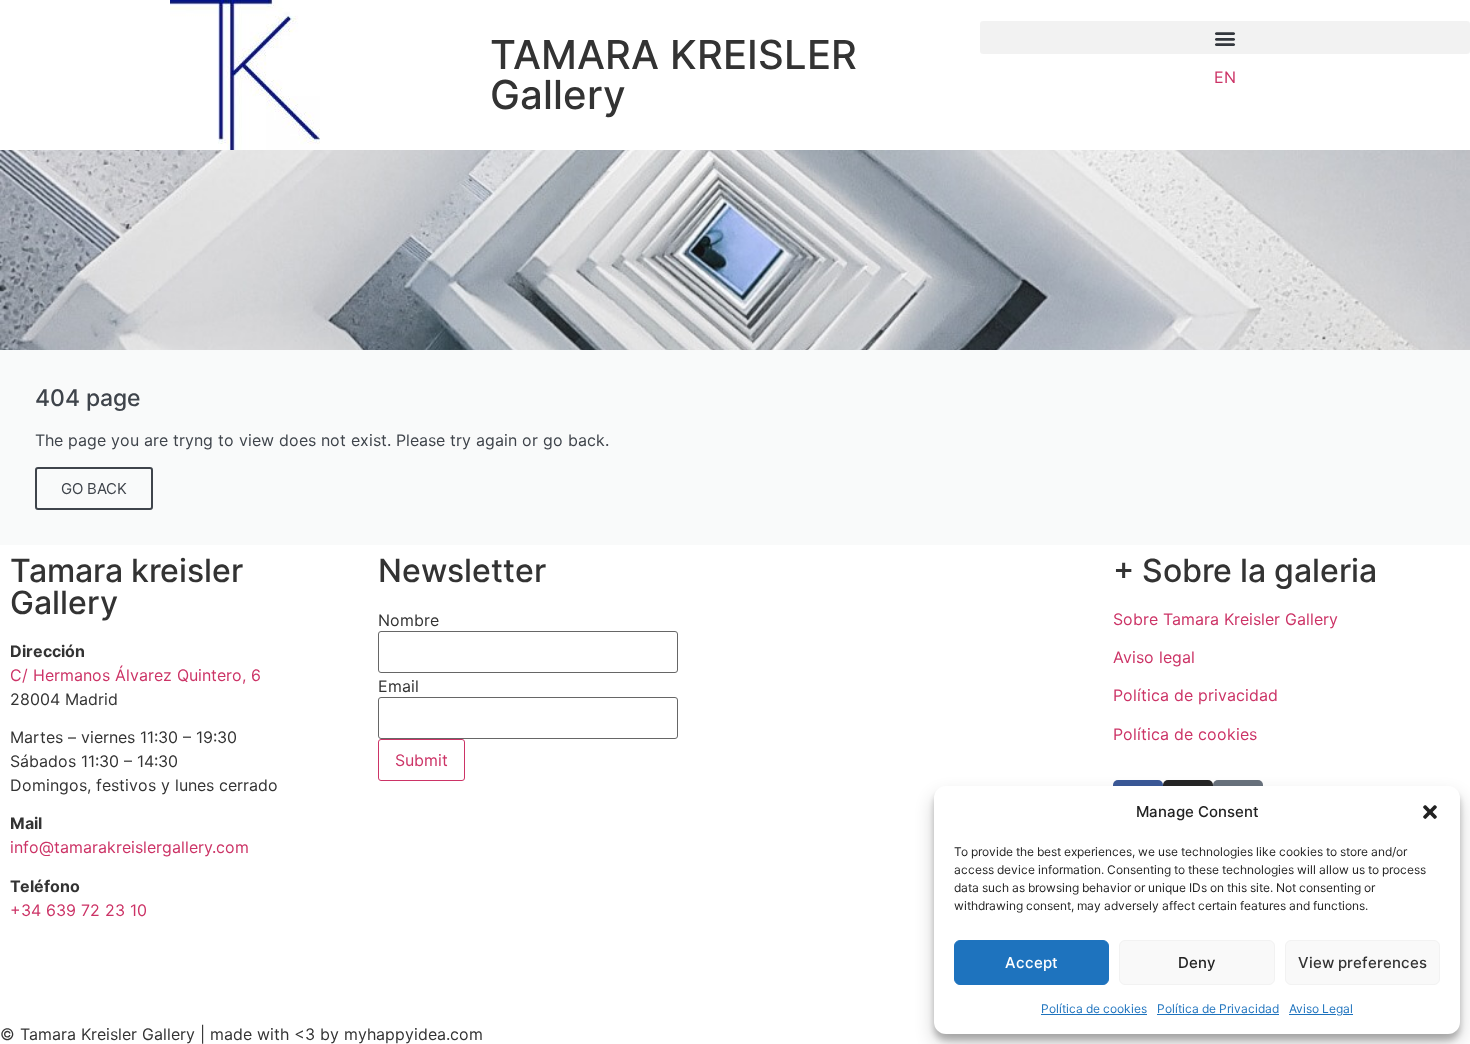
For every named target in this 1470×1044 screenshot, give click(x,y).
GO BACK (94, 488)
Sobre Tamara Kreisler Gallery (1225, 619)
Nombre (408, 620)
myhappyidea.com (413, 1034)
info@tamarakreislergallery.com (129, 847)
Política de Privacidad (1218, 1008)
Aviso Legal (1321, 1008)
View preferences (1362, 962)
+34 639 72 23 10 (78, 910)
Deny (1197, 962)
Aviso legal (1154, 657)
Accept (1031, 962)
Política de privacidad (1195, 695)
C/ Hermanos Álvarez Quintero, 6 (135, 675)
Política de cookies (1094, 1008)
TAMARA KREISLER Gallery (673, 74)
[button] (1430, 812)
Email (398, 686)
